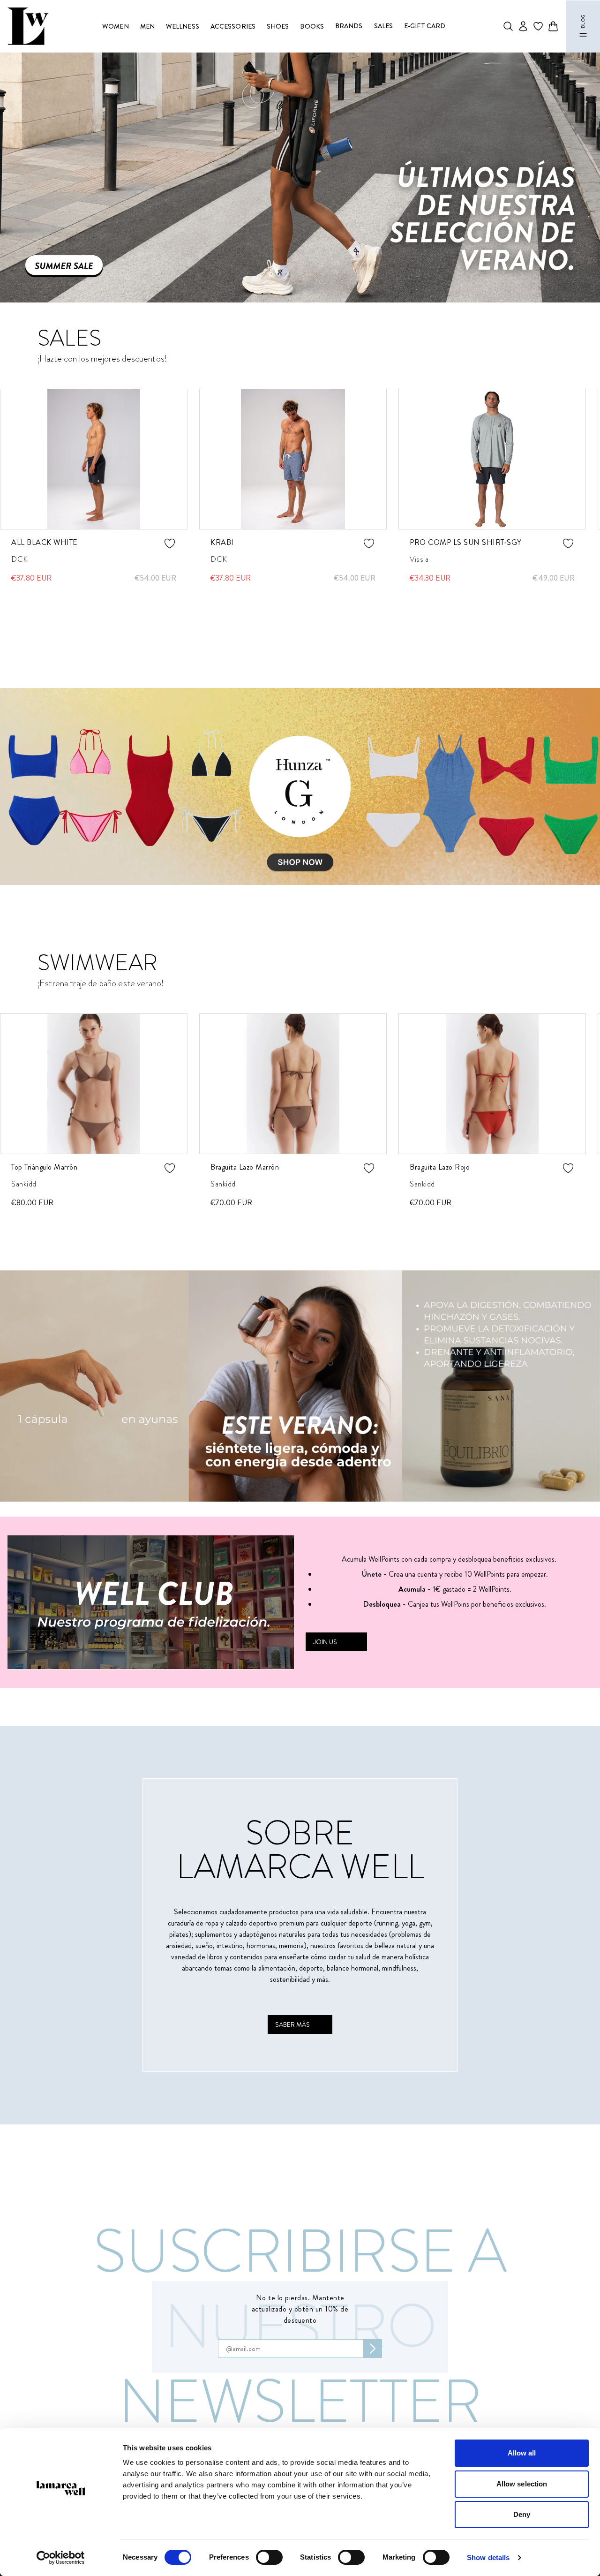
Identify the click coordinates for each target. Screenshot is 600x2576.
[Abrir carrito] (553, 26)
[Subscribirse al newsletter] (373, 2349)
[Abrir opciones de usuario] (523, 26)
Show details (488, 2557)
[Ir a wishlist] (538, 26)
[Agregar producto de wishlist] (170, 544)
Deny (522, 2514)
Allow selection (522, 2484)
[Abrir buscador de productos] (508, 26)
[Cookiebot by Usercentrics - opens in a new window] (61, 2558)
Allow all (522, 2453)
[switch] (269, 2557)
